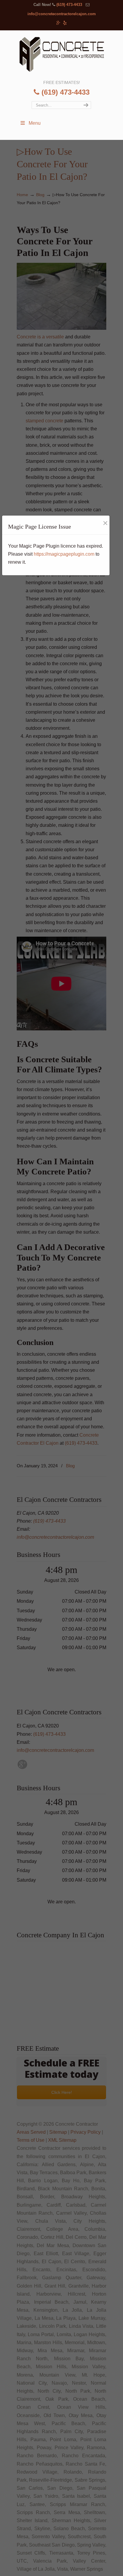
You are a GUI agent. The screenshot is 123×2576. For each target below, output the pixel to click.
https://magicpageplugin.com (64, 554)
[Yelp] (65, 23)
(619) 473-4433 (69, 5)
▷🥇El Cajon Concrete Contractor (61, 54)
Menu (35, 123)
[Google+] (58, 23)
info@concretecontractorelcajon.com (62, 14)
